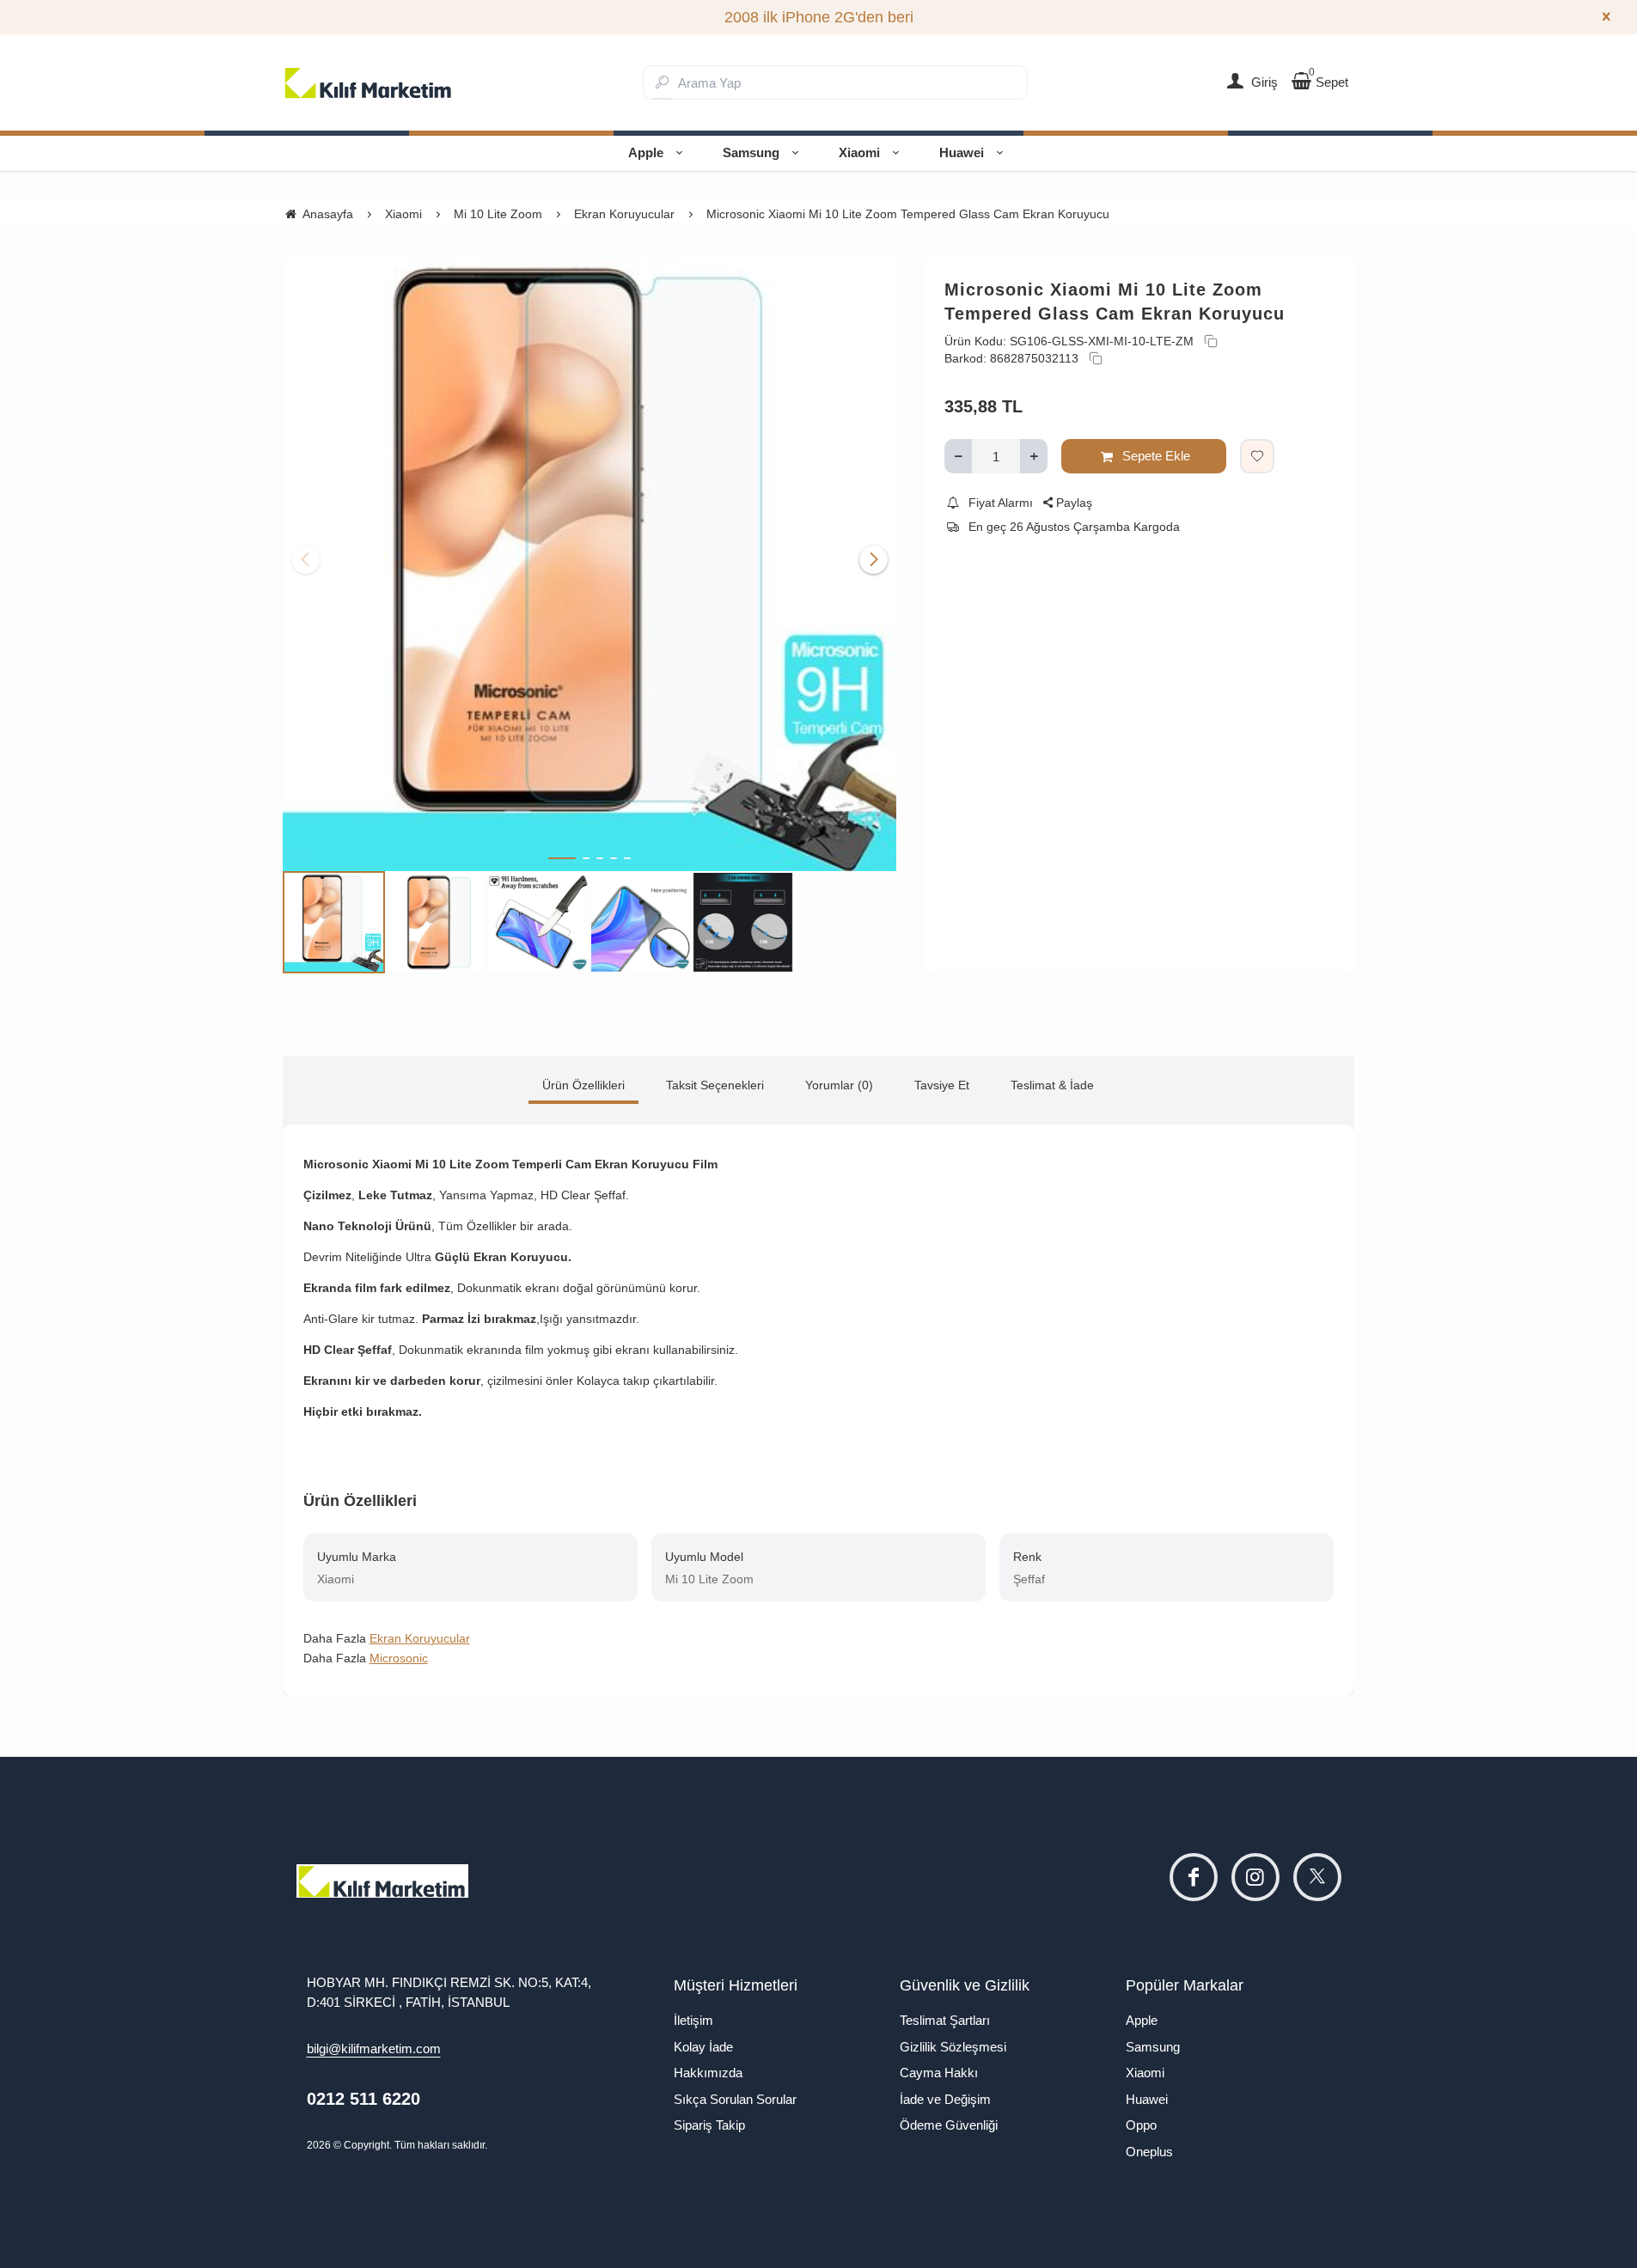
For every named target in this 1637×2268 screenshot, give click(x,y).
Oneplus (1149, 2152)
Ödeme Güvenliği (949, 2125)
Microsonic (399, 1658)
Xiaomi (859, 152)
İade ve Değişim (945, 2099)
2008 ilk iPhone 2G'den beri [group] (819, 17)
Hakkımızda (708, 2073)
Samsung (751, 152)
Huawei (962, 152)
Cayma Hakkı (939, 2073)
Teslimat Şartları (945, 2020)
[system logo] (369, 82)
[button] (562, 858)
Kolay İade (703, 2047)
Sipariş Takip (709, 2125)
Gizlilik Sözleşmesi (953, 2047)
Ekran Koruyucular (420, 1638)
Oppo (1141, 2125)
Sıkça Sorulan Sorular (735, 2099)
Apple (646, 152)
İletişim (693, 2020)
